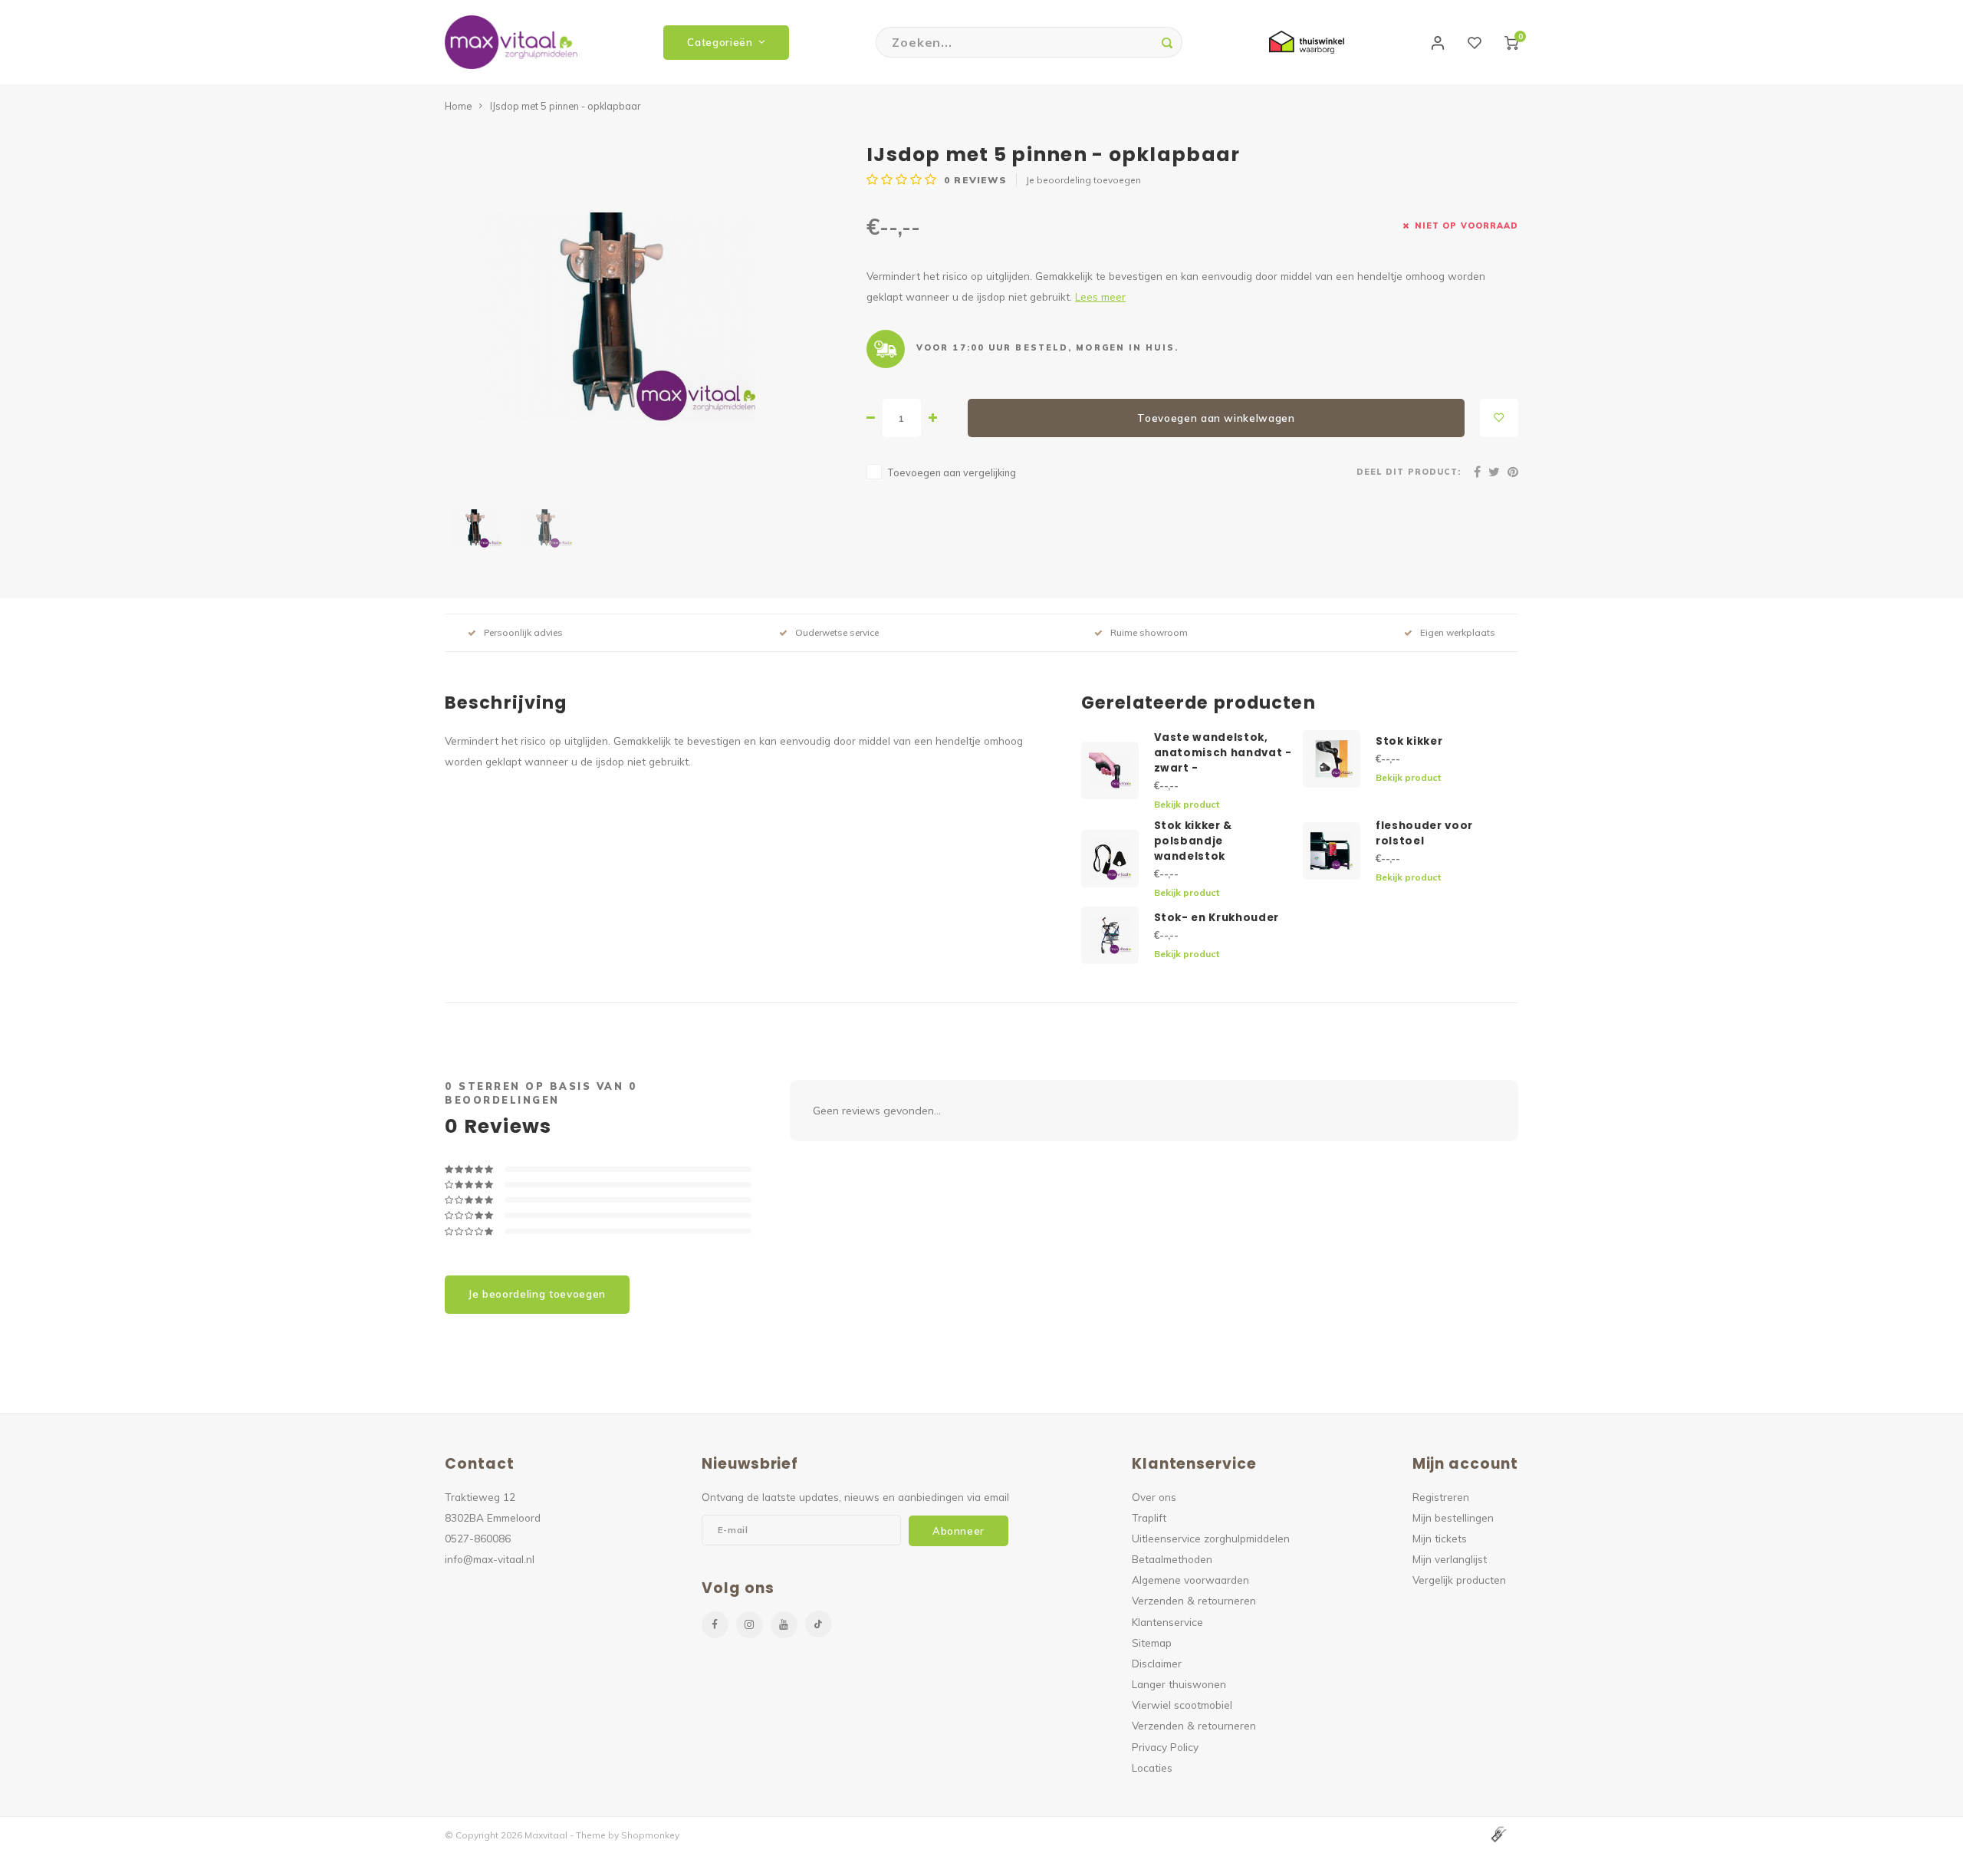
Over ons (1154, 1497)
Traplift (1149, 1517)
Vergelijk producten (1459, 1580)
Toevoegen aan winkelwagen (1216, 418)
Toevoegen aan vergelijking (952, 472)
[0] (1511, 42)
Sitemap (1152, 1642)
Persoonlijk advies (523, 632)
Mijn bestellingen (1453, 1517)
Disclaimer (1157, 1663)
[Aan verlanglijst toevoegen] (1499, 418)
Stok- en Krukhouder (1217, 918)
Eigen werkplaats (1458, 632)
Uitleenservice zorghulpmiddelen (1211, 1538)
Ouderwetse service (837, 632)
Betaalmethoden (1172, 1559)
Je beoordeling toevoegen (1083, 180)
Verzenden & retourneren (1194, 1600)
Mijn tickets (1440, 1538)
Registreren (1441, 1497)
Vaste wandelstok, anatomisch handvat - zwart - (1223, 753)
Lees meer (1100, 296)
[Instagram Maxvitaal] (750, 1625)
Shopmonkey (650, 1835)
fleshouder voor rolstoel (1424, 833)
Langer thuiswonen (1179, 1684)
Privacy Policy (1165, 1747)
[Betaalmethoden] (1498, 1834)
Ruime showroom (1149, 632)
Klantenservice (1167, 1622)
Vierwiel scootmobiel (1182, 1705)
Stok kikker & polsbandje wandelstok (1194, 841)
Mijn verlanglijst (1450, 1559)
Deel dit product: (1409, 472)
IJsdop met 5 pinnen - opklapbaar (565, 106)
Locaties (1152, 1767)
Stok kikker (1409, 741)
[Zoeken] (1167, 42)
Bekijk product (1187, 804)
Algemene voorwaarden (1190, 1580)
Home (458, 106)
